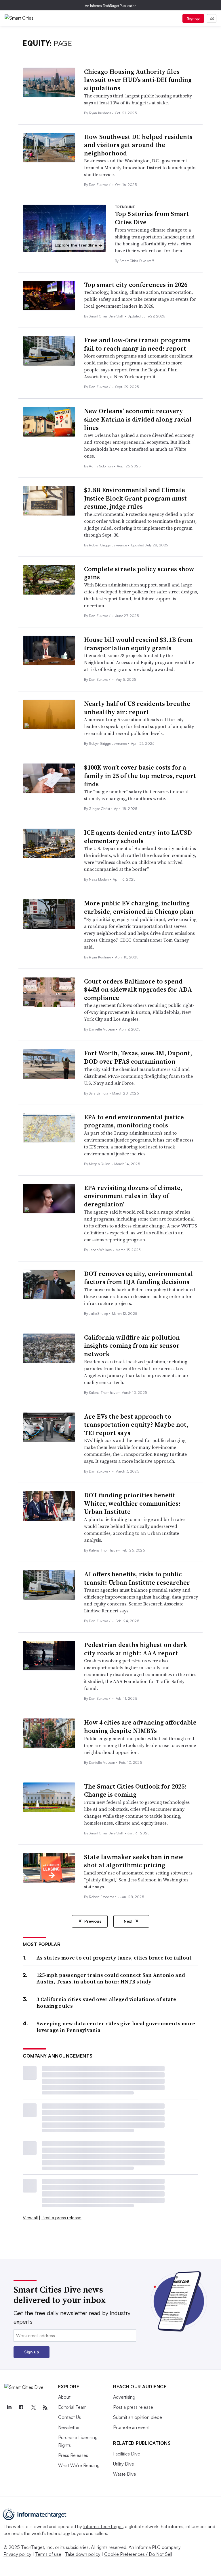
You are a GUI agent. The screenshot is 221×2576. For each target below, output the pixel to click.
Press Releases (73, 2455)
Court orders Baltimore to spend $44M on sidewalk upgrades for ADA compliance (138, 989)
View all (30, 2218)
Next (129, 1921)
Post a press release (61, 2218)
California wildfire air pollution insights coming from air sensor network (132, 1346)
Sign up (193, 18)
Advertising (124, 2397)
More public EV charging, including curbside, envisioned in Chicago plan (139, 907)
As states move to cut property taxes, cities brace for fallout (114, 1958)
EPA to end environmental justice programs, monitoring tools (134, 1121)
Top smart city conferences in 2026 (136, 285)
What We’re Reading (79, 2465)
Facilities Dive (127, 2454)
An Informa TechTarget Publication (111, 6)
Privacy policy (17, 2554)
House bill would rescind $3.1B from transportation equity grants (138, 644)
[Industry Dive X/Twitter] (33, 2408)
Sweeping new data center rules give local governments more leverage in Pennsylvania (116, 2027)
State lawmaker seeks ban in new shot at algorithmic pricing (134, 1861)
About (64, 2397)
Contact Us (69, 2417)
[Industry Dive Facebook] (21, 2408)
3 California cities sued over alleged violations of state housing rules (106, 2003)
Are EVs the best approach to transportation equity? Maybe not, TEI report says (136, 1425)
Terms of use (48, 2554)
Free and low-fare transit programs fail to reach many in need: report (137, 344)
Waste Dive (125, 2474)
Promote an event (131, 2427)
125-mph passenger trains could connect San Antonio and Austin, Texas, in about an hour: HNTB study (111, 1978)
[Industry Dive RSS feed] (45, 2408)
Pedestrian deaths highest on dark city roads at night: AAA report (136, 1649)
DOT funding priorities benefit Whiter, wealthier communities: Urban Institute (132, 1503)
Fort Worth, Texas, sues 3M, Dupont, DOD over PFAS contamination (138, 1057)
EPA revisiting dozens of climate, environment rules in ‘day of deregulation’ (133, 1196)
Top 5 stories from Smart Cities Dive (152, 218)
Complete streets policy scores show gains (139, 573)
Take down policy (83, 2554)
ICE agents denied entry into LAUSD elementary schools (138, 837)
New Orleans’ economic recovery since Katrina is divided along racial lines (138, 419)
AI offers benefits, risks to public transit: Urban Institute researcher (137, 1578)
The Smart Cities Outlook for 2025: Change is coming (135, 1790)
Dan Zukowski (101, 185)
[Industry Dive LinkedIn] (9, 2408)
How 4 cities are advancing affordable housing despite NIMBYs (140, 1726)
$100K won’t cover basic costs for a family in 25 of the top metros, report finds (140, 775)
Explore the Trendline (78, 245)
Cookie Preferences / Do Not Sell (138, 2554)
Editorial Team (72, 2407)
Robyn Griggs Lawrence (108, 545)
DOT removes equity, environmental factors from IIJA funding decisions (139, 1278)
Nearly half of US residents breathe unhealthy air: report (137, 708)
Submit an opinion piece (138, 2417)
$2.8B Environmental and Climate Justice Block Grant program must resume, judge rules (135, 498)
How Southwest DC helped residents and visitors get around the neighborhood (138, 145)
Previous (92, 1921)
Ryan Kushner (100, 113)
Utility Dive (124, 2464)
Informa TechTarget (103, 2526)
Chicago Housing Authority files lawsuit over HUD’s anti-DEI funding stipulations (138, 80)
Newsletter (69, 2427)
